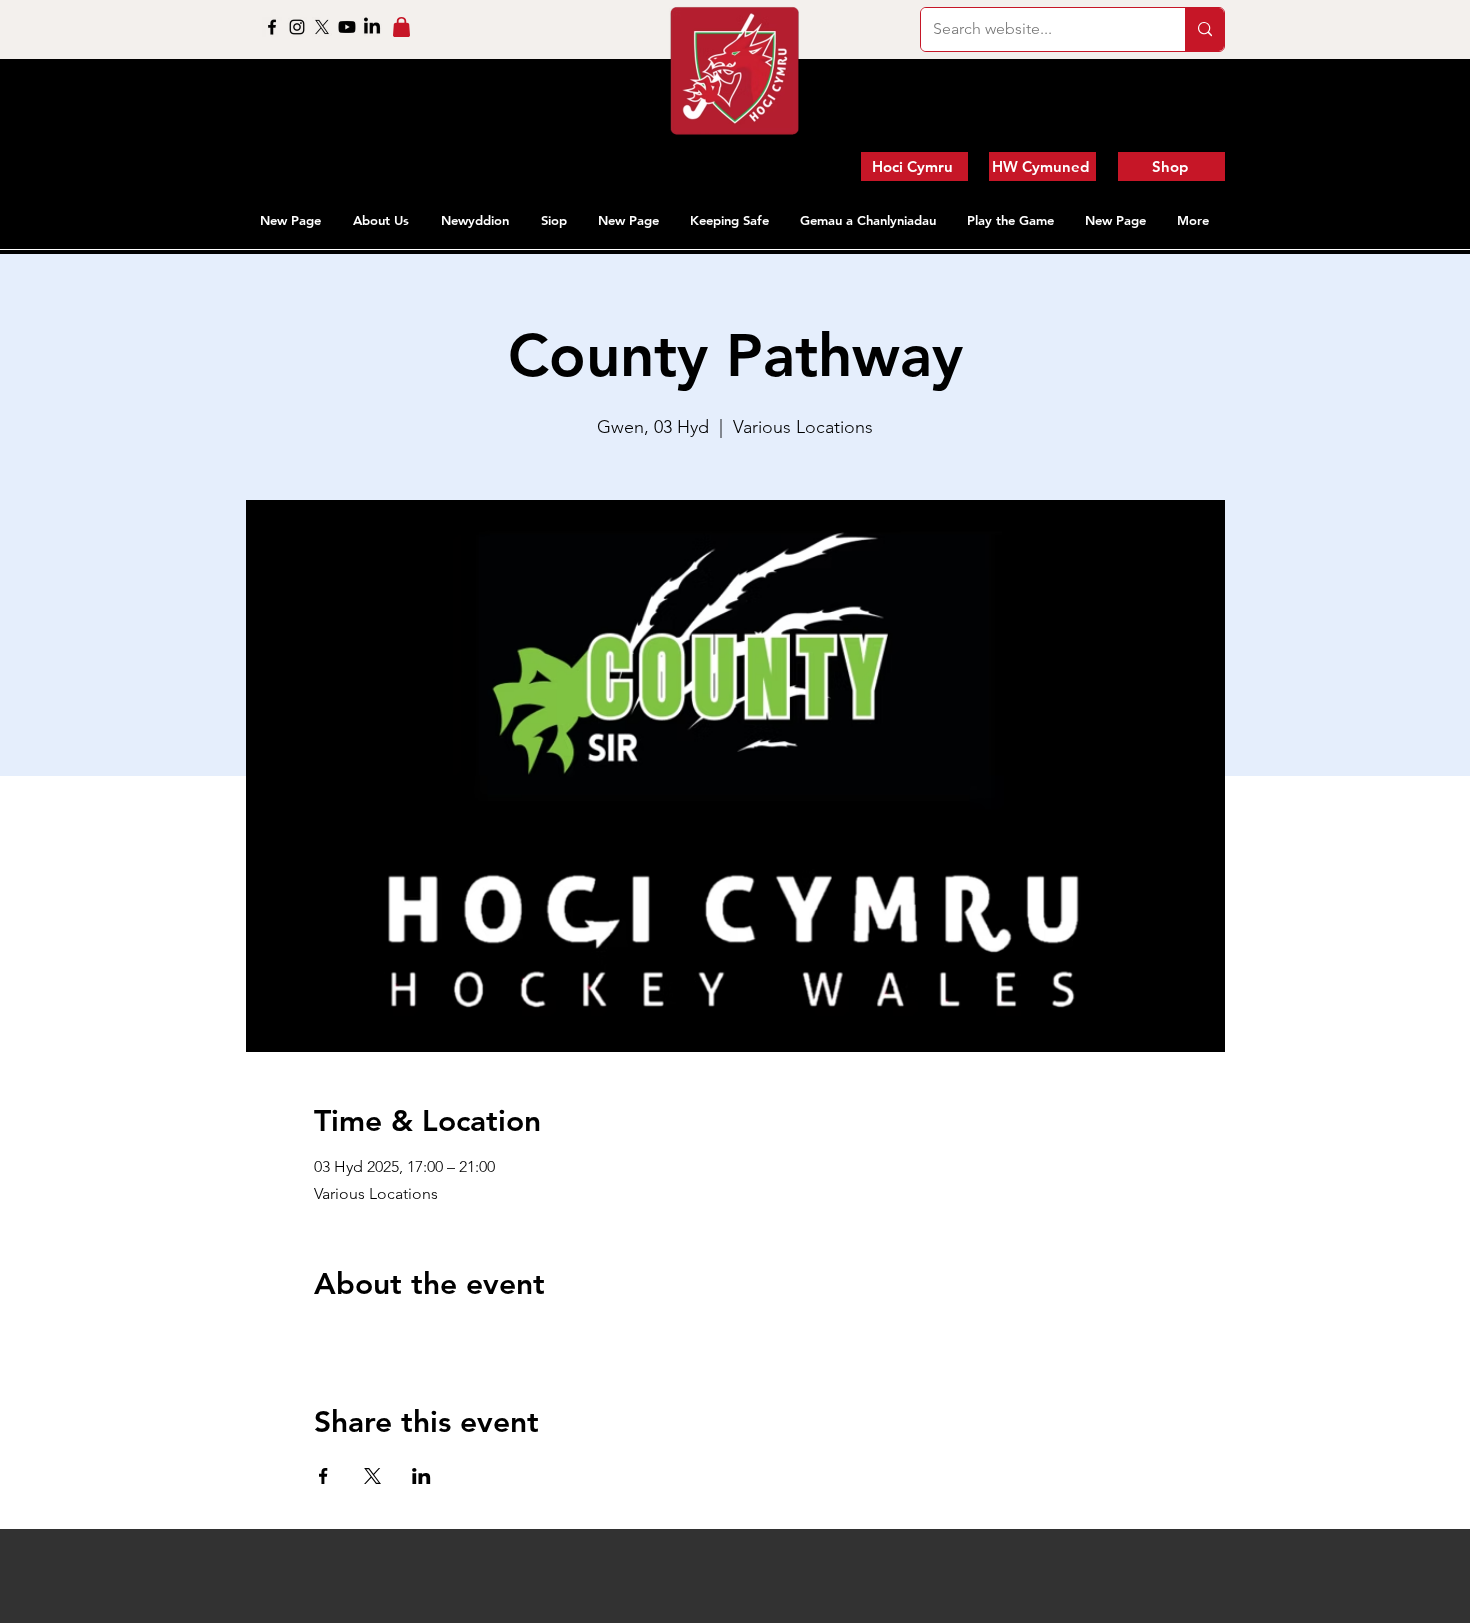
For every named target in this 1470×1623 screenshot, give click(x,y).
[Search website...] (1204, 29)
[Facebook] (272, 27)
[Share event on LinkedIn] (421, 1476)
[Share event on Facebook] (323, 1476)
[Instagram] (297, 27)
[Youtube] (347, 27)
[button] (382, 220)
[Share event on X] (372, 1476)
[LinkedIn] (372, 27)
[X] (322, 27)
